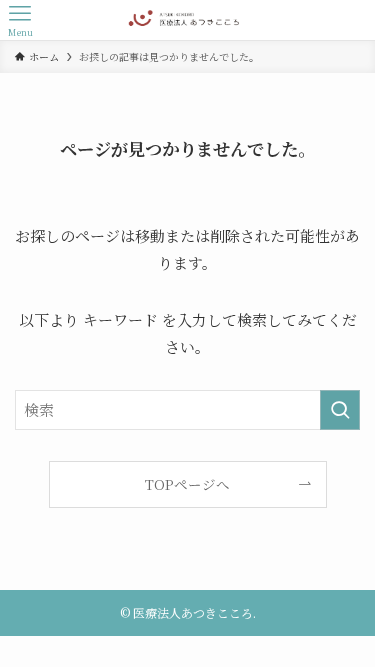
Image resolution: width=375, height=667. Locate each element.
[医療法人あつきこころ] (187, 20)
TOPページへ (187, 484)
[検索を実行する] (340, 410)
